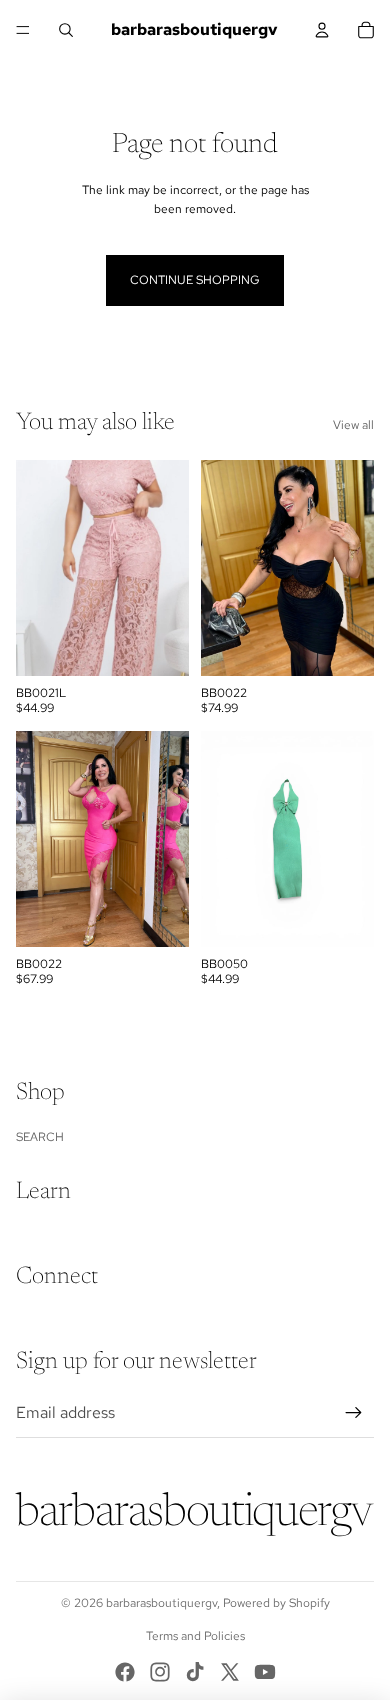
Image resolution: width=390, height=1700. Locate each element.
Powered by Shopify (276, 1603)
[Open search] (66, 30)
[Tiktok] (195, 1672)
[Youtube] (265, 1672)
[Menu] (23, 30)
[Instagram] (160, 1672)
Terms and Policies (195, 1636)
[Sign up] (354, 1413)
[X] (230, 1672)
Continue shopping (195, 280)
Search (40, 1137)
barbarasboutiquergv (161, 1603)
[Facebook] (125, 1672)
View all (353, 425)
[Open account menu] (322, 30)
